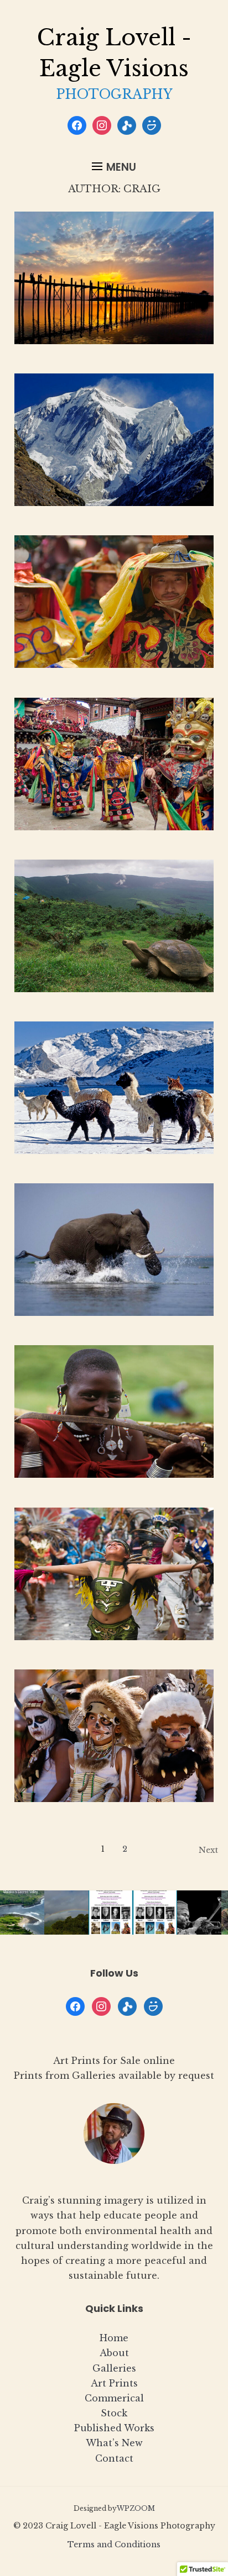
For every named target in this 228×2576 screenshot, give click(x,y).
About (114, 2353)
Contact (114, 2458)
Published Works (114, 2428)
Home (114, 2338)
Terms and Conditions (114, 2545)
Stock (114, 2413)
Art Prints (114, 2383)
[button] (114, 167)
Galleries (114, 2368)
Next (208, 1850)
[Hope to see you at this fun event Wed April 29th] (155, 1913)
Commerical (114, 2398)
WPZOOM (136, 2508)
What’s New (114, 2443)
